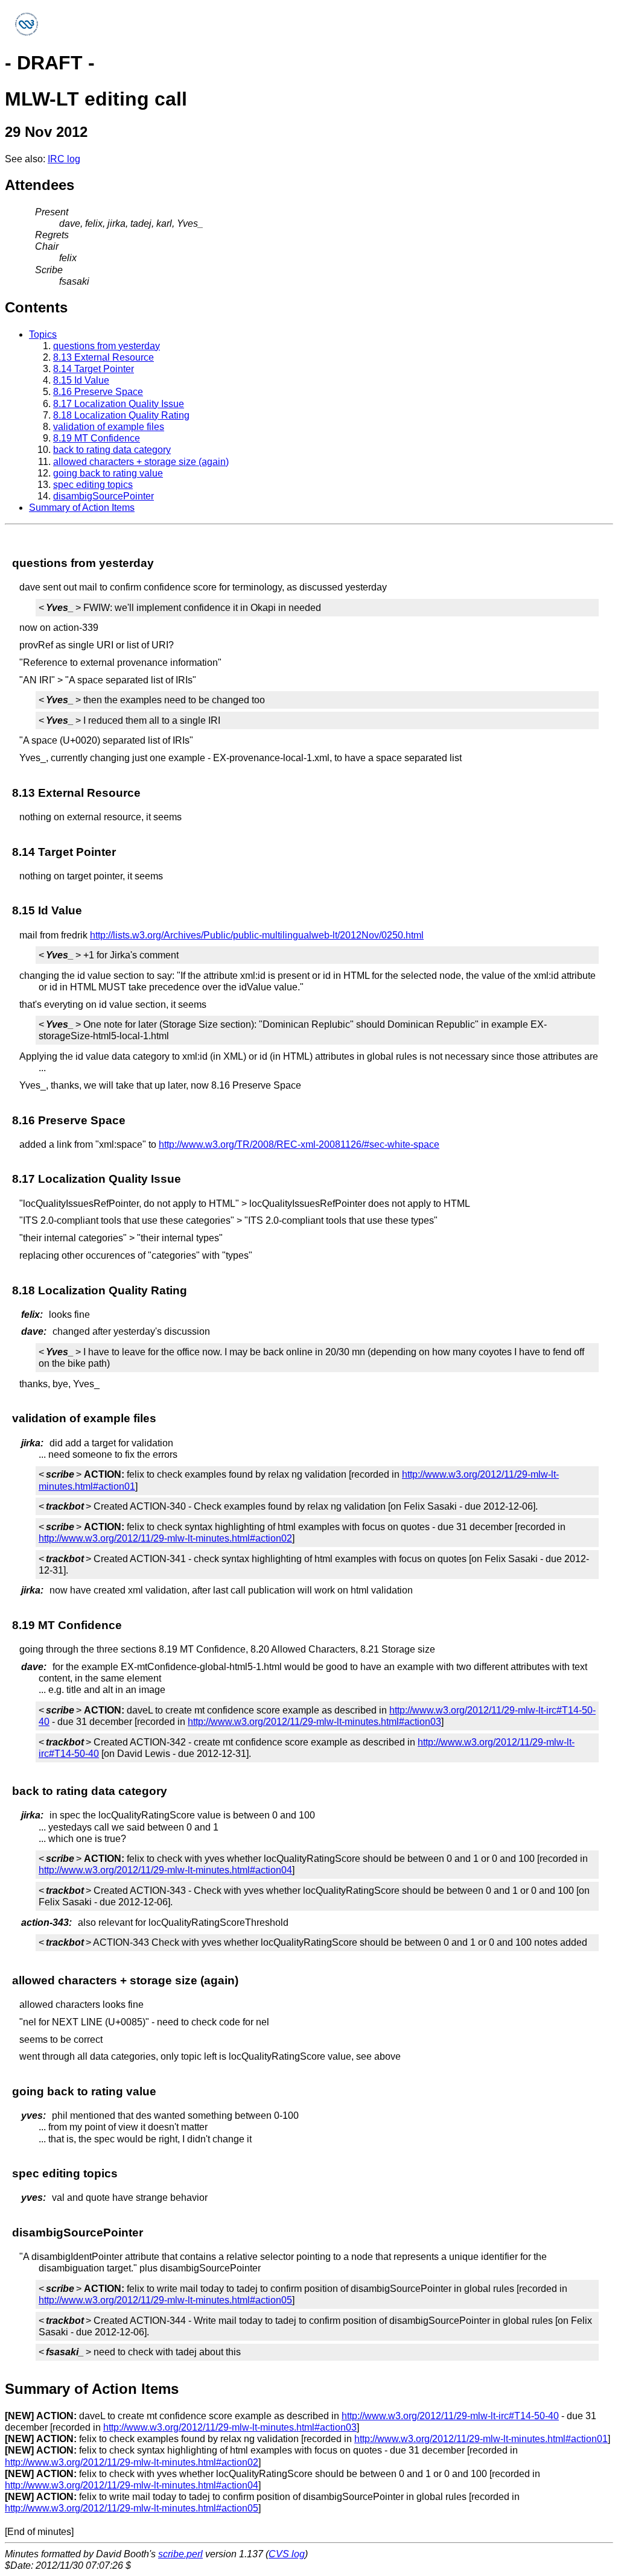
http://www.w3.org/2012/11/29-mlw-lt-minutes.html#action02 (165, 1538)
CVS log (287, 2554)
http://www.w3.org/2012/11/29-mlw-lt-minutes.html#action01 (481, 2439)
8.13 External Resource (104, 357)
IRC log (64, 159)
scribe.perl (180, 2554)
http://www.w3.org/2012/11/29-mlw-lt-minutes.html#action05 (165, 2300)
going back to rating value (108, 473)
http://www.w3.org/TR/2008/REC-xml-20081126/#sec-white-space (299, 1144)
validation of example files (109, 427)
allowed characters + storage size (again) (141, 462)
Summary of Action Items (82, 508)
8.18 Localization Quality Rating (121, 415)
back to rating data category (112, 450)
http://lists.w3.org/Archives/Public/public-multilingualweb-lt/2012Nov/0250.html (257, 935)
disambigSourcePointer (104, 496)
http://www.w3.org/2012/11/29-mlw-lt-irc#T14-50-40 (450, 2416)
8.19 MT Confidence (97, 438)
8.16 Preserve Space (98, 392)
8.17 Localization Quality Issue (119, 404)
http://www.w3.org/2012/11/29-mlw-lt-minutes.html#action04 (165, 1870)
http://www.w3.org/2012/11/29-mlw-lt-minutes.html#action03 (314, 1722)
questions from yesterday (107, 346)
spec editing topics (93, 485)
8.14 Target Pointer (94, 369)
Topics (43, 334)
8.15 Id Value (81, 380)
